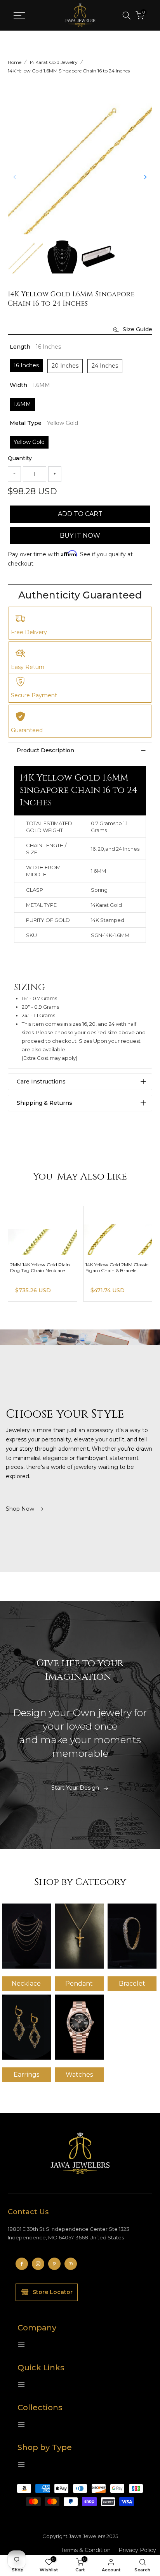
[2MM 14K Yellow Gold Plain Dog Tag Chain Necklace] (118, 1230)
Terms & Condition (86, 2550)
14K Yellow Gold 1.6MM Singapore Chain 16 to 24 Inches (69, 71)
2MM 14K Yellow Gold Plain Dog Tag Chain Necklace (115, 1267)
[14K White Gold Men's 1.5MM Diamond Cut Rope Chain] (43, 1230)
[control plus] (55, 474)
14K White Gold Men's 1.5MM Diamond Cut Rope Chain (42, 1267)
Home (15, 62)
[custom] (22, 2264)
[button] (145, 177)
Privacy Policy (137, 2550)
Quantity (20, 458)
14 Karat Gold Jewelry (54, 62)
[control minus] (14, 474)
